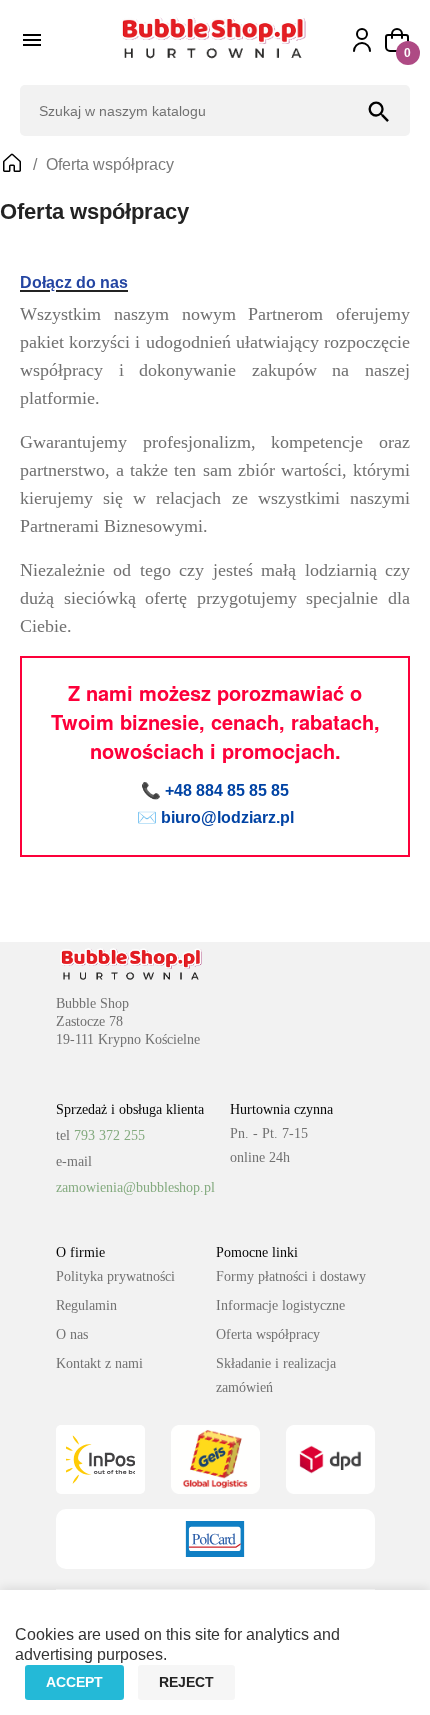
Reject (186, 1682)
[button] (397, 40)
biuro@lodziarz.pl (227, 817)
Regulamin (86, 1305)
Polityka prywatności (115, 1276)
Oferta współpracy (268, 1334)
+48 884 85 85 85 (227, 790)
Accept (74, 1682)
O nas (72, 1334)
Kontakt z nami (99, 1363)
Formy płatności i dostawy (291, 1276)
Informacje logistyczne (280, 1305)
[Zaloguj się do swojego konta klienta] (371, 40)
